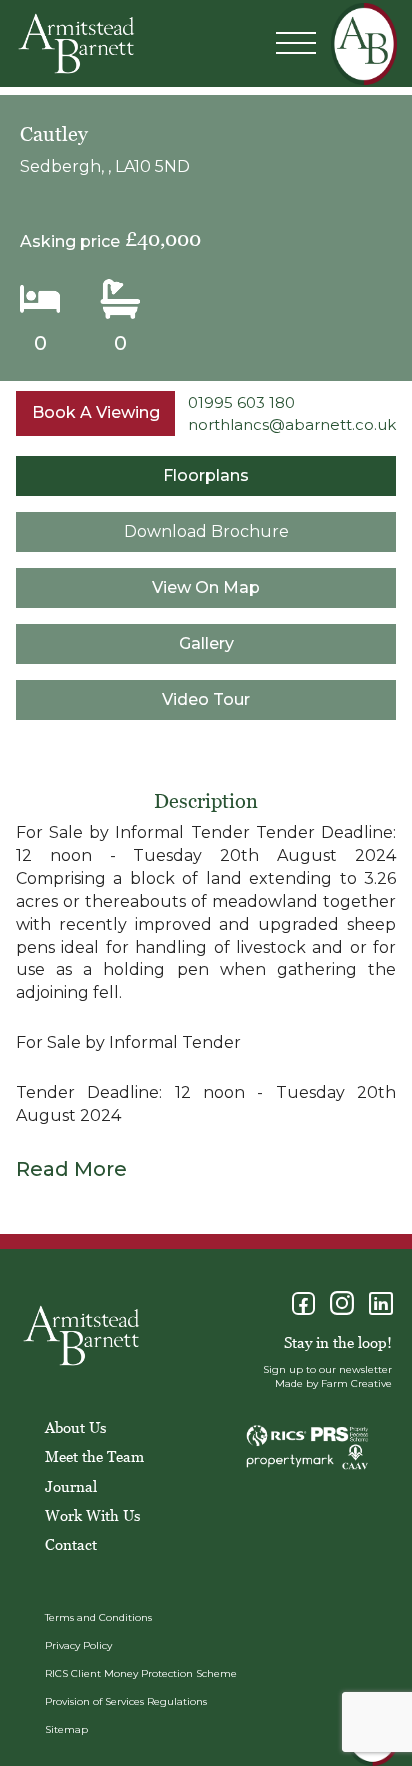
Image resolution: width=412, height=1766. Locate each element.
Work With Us (92, 1515)
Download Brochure (206, 531)
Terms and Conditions (98, 1617)
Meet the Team (94, 1456)
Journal (71, 1486)
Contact (71, 1544)
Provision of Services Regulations (126, 1701)
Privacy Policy (78, 1645)
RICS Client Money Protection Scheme (141, 1673)
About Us (75, 1427)
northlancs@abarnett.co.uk (292, 424)
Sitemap (66, 1729)
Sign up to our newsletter (327, 1369)
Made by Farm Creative (333, 1383)
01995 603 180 (241, 402)
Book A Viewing (96, 412)
